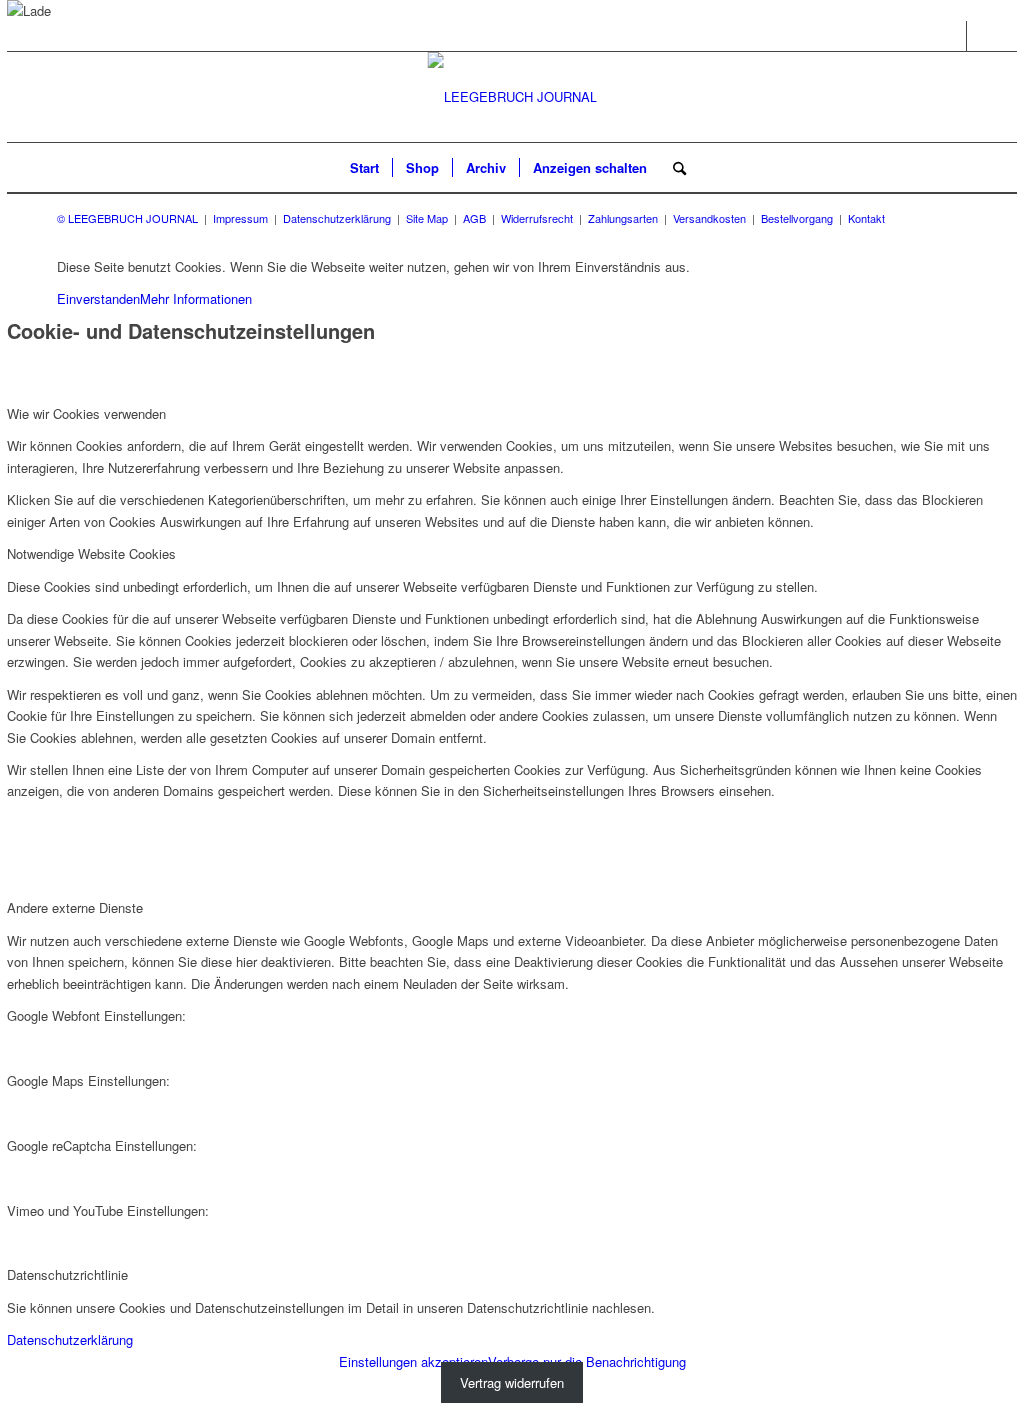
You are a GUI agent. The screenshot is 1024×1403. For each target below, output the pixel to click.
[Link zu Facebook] (951, 36)
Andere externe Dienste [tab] (75, 907)
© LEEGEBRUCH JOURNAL (127, 218)
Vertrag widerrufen (512, 1382)
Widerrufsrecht (537, 218)
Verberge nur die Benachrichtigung (587, 1361)
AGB (474, 218)
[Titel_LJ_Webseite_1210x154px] (512, 97)
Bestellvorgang (797, 218)
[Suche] (673, 168)
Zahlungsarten (623, 218)
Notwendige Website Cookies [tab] (91, 553)
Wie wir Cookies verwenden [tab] (86, 413)
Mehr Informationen (196, 298)
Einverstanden (98, 298)
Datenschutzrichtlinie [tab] (67, 1274)
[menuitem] (364, 168)
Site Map (427, 218)
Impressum (240, 218)
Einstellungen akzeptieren (413, 1361)
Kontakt (866, 218)
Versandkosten (709, 218)
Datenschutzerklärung (337, 218)
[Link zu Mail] (982, 36)
